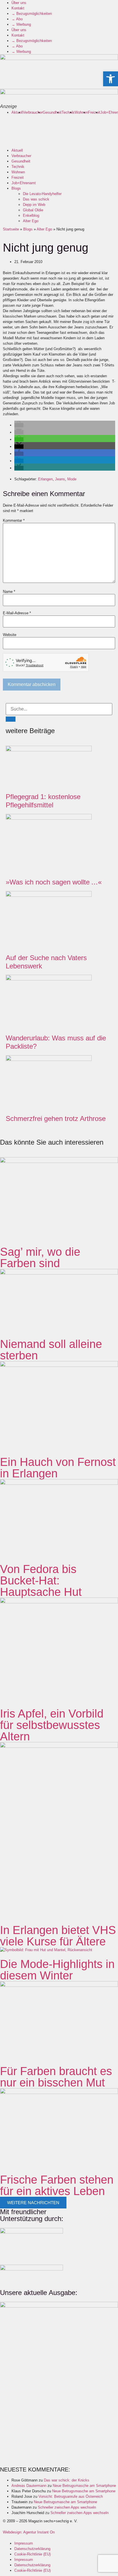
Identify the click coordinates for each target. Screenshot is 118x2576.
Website (10, 635)
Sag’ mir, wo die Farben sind (40, 1257)
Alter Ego (31, 221)
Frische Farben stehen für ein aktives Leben (57, 2185)
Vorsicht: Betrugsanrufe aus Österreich (71, 2496)
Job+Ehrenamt (24, 183)
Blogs (16, 188)
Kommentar (14, 520)
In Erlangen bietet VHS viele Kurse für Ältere (58, 1936)
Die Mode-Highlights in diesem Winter (57, 1970)
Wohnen (81, 112)
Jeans (60, 479)
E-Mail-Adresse (17, 613)
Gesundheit (52, 112)
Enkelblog (31, 215)
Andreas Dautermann (29, 2486)
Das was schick (36, 199)
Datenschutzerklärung (32, 2549)
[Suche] (11, 719)
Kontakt (18, 8)
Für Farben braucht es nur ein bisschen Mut (56, 2077)
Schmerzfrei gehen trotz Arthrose (56, 1119)
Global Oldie (33, 210)
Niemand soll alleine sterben (51, 1350)
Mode (72, 479)
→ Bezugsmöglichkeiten (32, 14)
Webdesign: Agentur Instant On (29, 2532)
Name (9, 592)
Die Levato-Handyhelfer (42, 194)
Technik (68, 112)
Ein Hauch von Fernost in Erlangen (58, 1468)
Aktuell (17, 112)
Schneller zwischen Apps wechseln (67, 2507)
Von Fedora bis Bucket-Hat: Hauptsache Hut (41, 1580)
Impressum (24, 2543)
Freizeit (94, 112)
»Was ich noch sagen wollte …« (54, 882)
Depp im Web (34, 205)
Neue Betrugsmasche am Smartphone (84, 2486)
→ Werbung (21, 24)
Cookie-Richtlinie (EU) (33, 2554)
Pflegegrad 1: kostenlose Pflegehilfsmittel (43, 801)
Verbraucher (33, 112)
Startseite (11, 229)
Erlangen (45, 479)
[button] (19, 425)
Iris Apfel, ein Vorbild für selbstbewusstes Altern (52, 1725)
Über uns (19, 3)
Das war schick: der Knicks (67, 2480)
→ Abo (17, 19)
